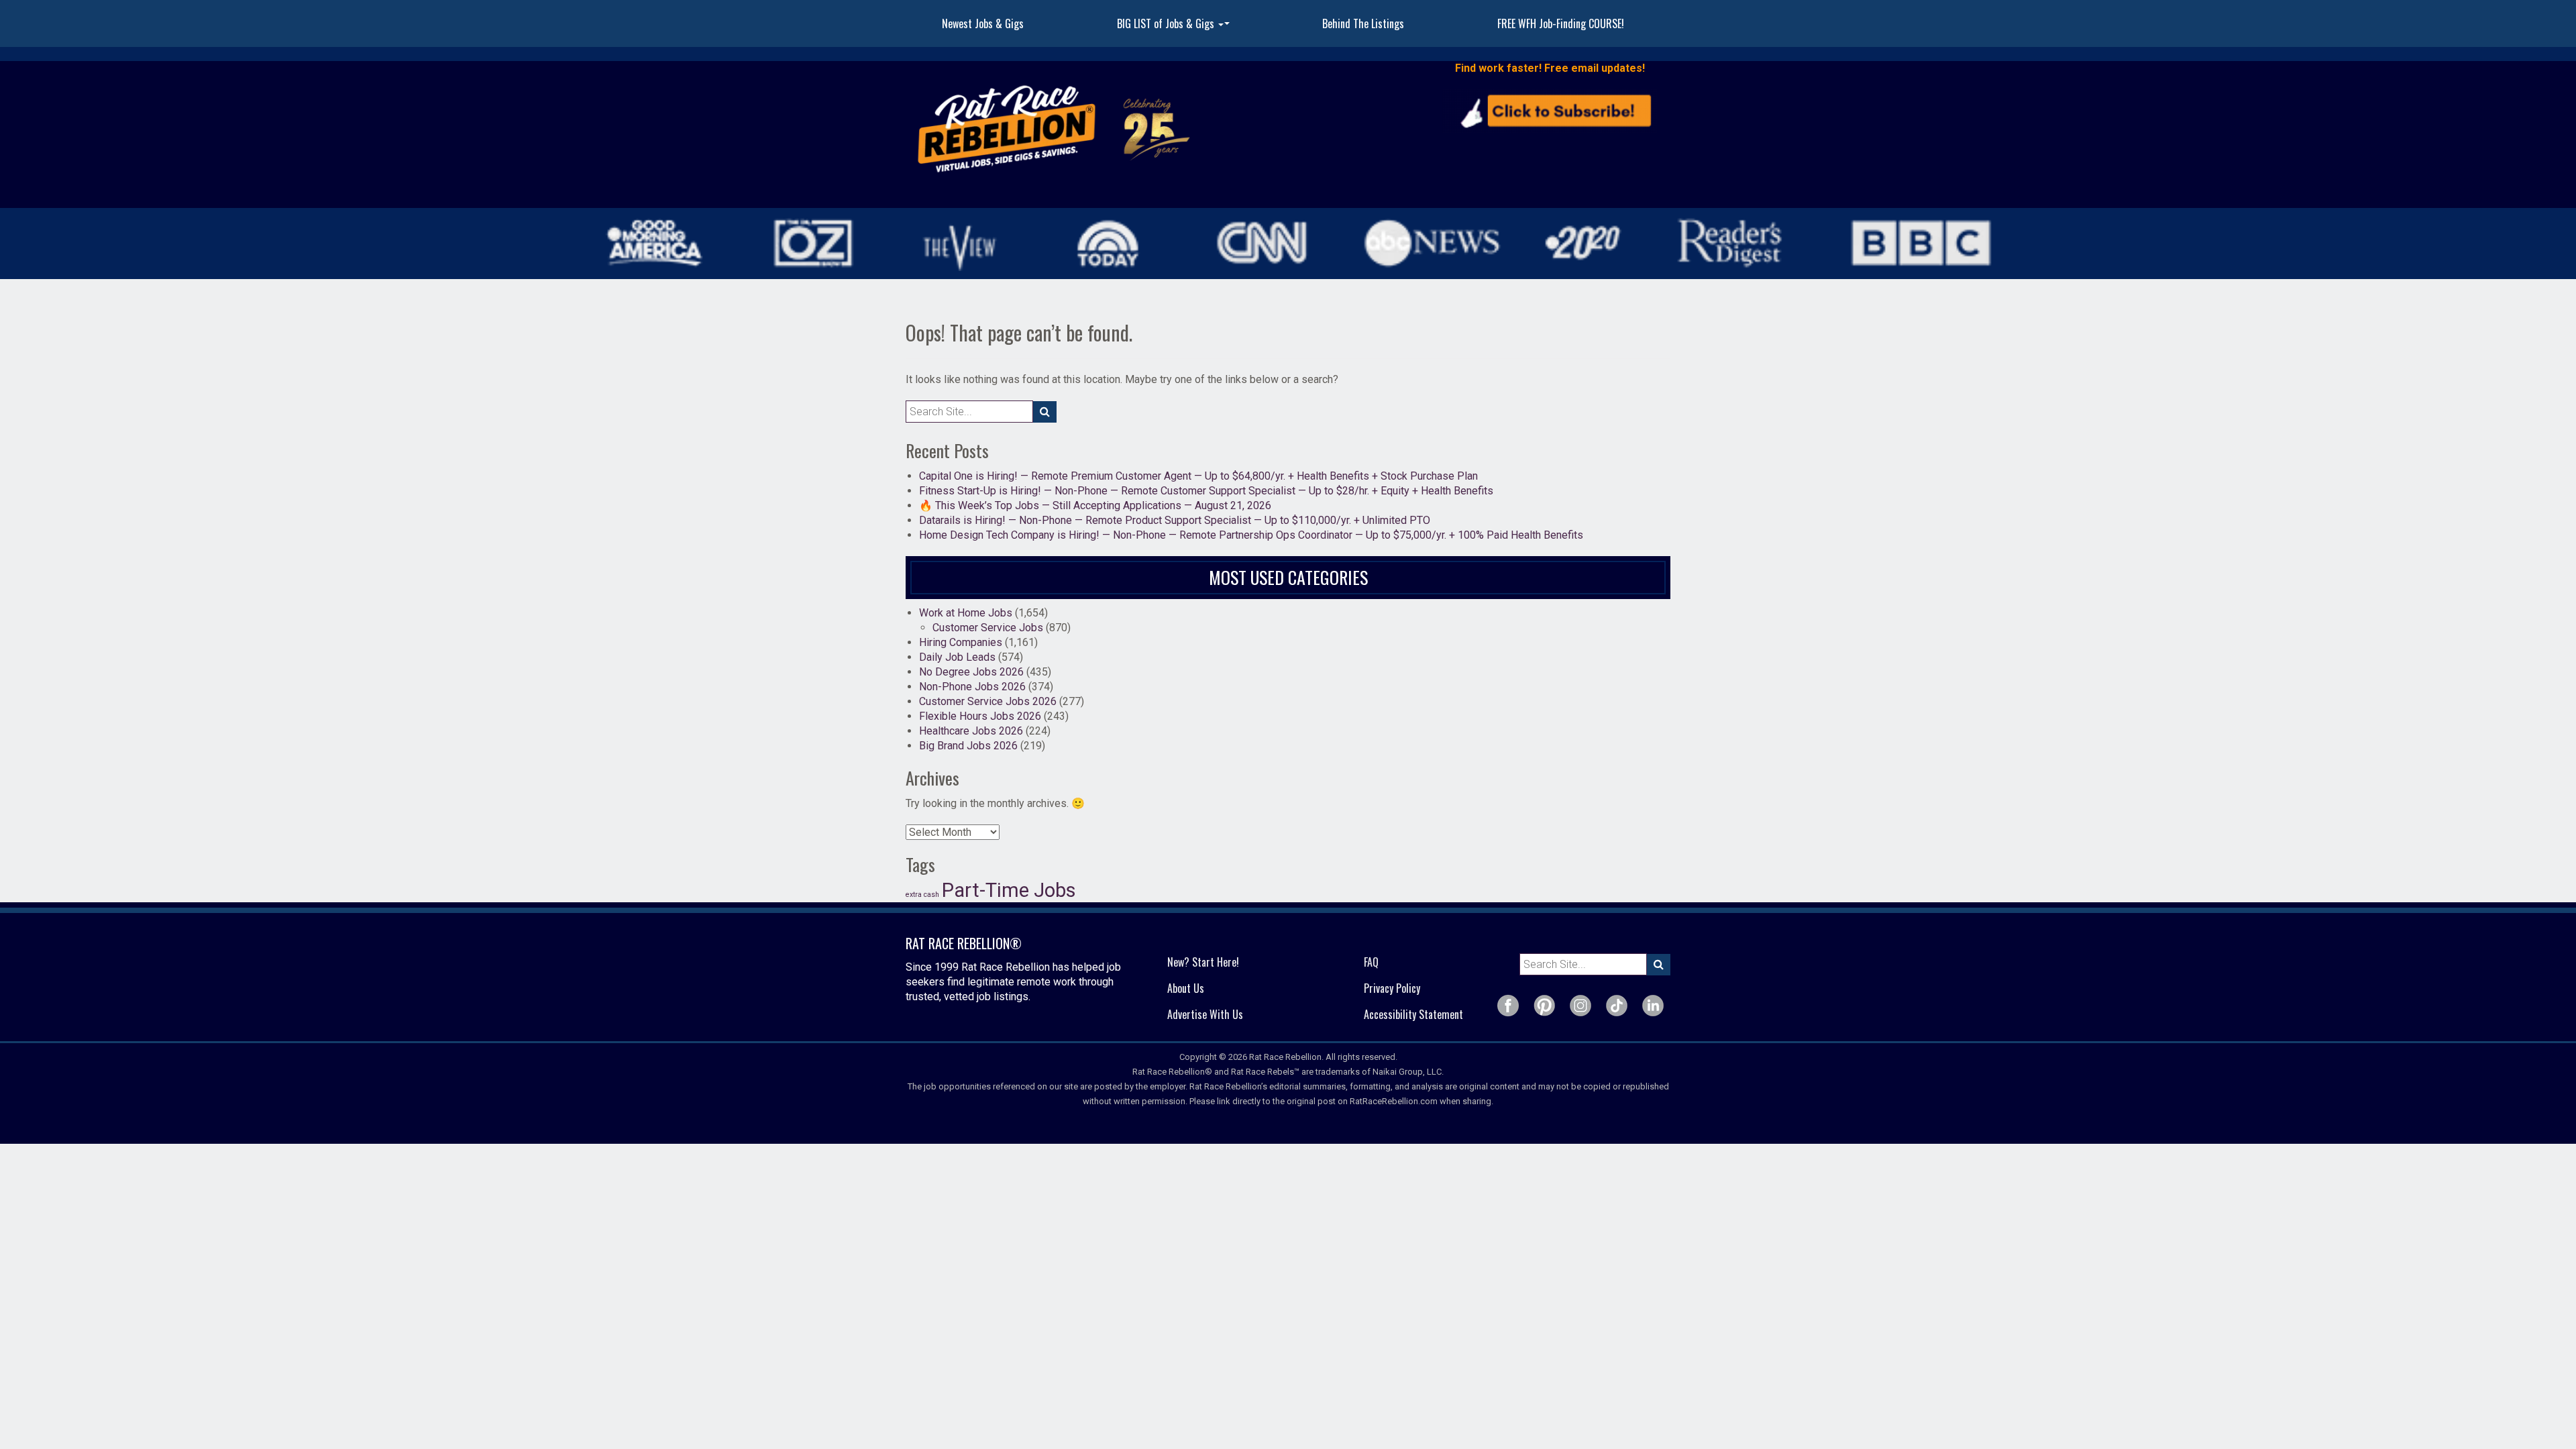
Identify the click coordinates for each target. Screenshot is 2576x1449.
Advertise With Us (1205, 1014)
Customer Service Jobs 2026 (988, 701)
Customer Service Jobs (988, 628)
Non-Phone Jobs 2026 (972, 687)
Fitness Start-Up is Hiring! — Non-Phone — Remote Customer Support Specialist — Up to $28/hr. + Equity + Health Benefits (1206, 491)
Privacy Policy (1392, 988)
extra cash (922, 895)
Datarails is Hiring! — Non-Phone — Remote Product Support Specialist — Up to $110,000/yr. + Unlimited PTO (1175, 520)
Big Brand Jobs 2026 (968, 746)
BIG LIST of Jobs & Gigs (1175, 28)
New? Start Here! (1203, 962)
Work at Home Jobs (966, 613)
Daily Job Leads (957, 657)
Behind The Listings (1363, 23)
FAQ (1371, 962)
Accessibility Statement (1413, 1014)
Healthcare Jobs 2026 (971, 731)
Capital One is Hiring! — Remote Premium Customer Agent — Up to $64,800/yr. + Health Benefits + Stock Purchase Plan (1198, 476)
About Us (1186, 988)
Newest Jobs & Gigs (983, 23)
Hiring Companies (961, 642)
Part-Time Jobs (1009, 890)
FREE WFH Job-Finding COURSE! (1561, 23)
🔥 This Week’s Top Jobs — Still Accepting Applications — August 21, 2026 (1095, 505)
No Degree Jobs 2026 (971, 672)
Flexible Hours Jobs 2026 (980, 716)
